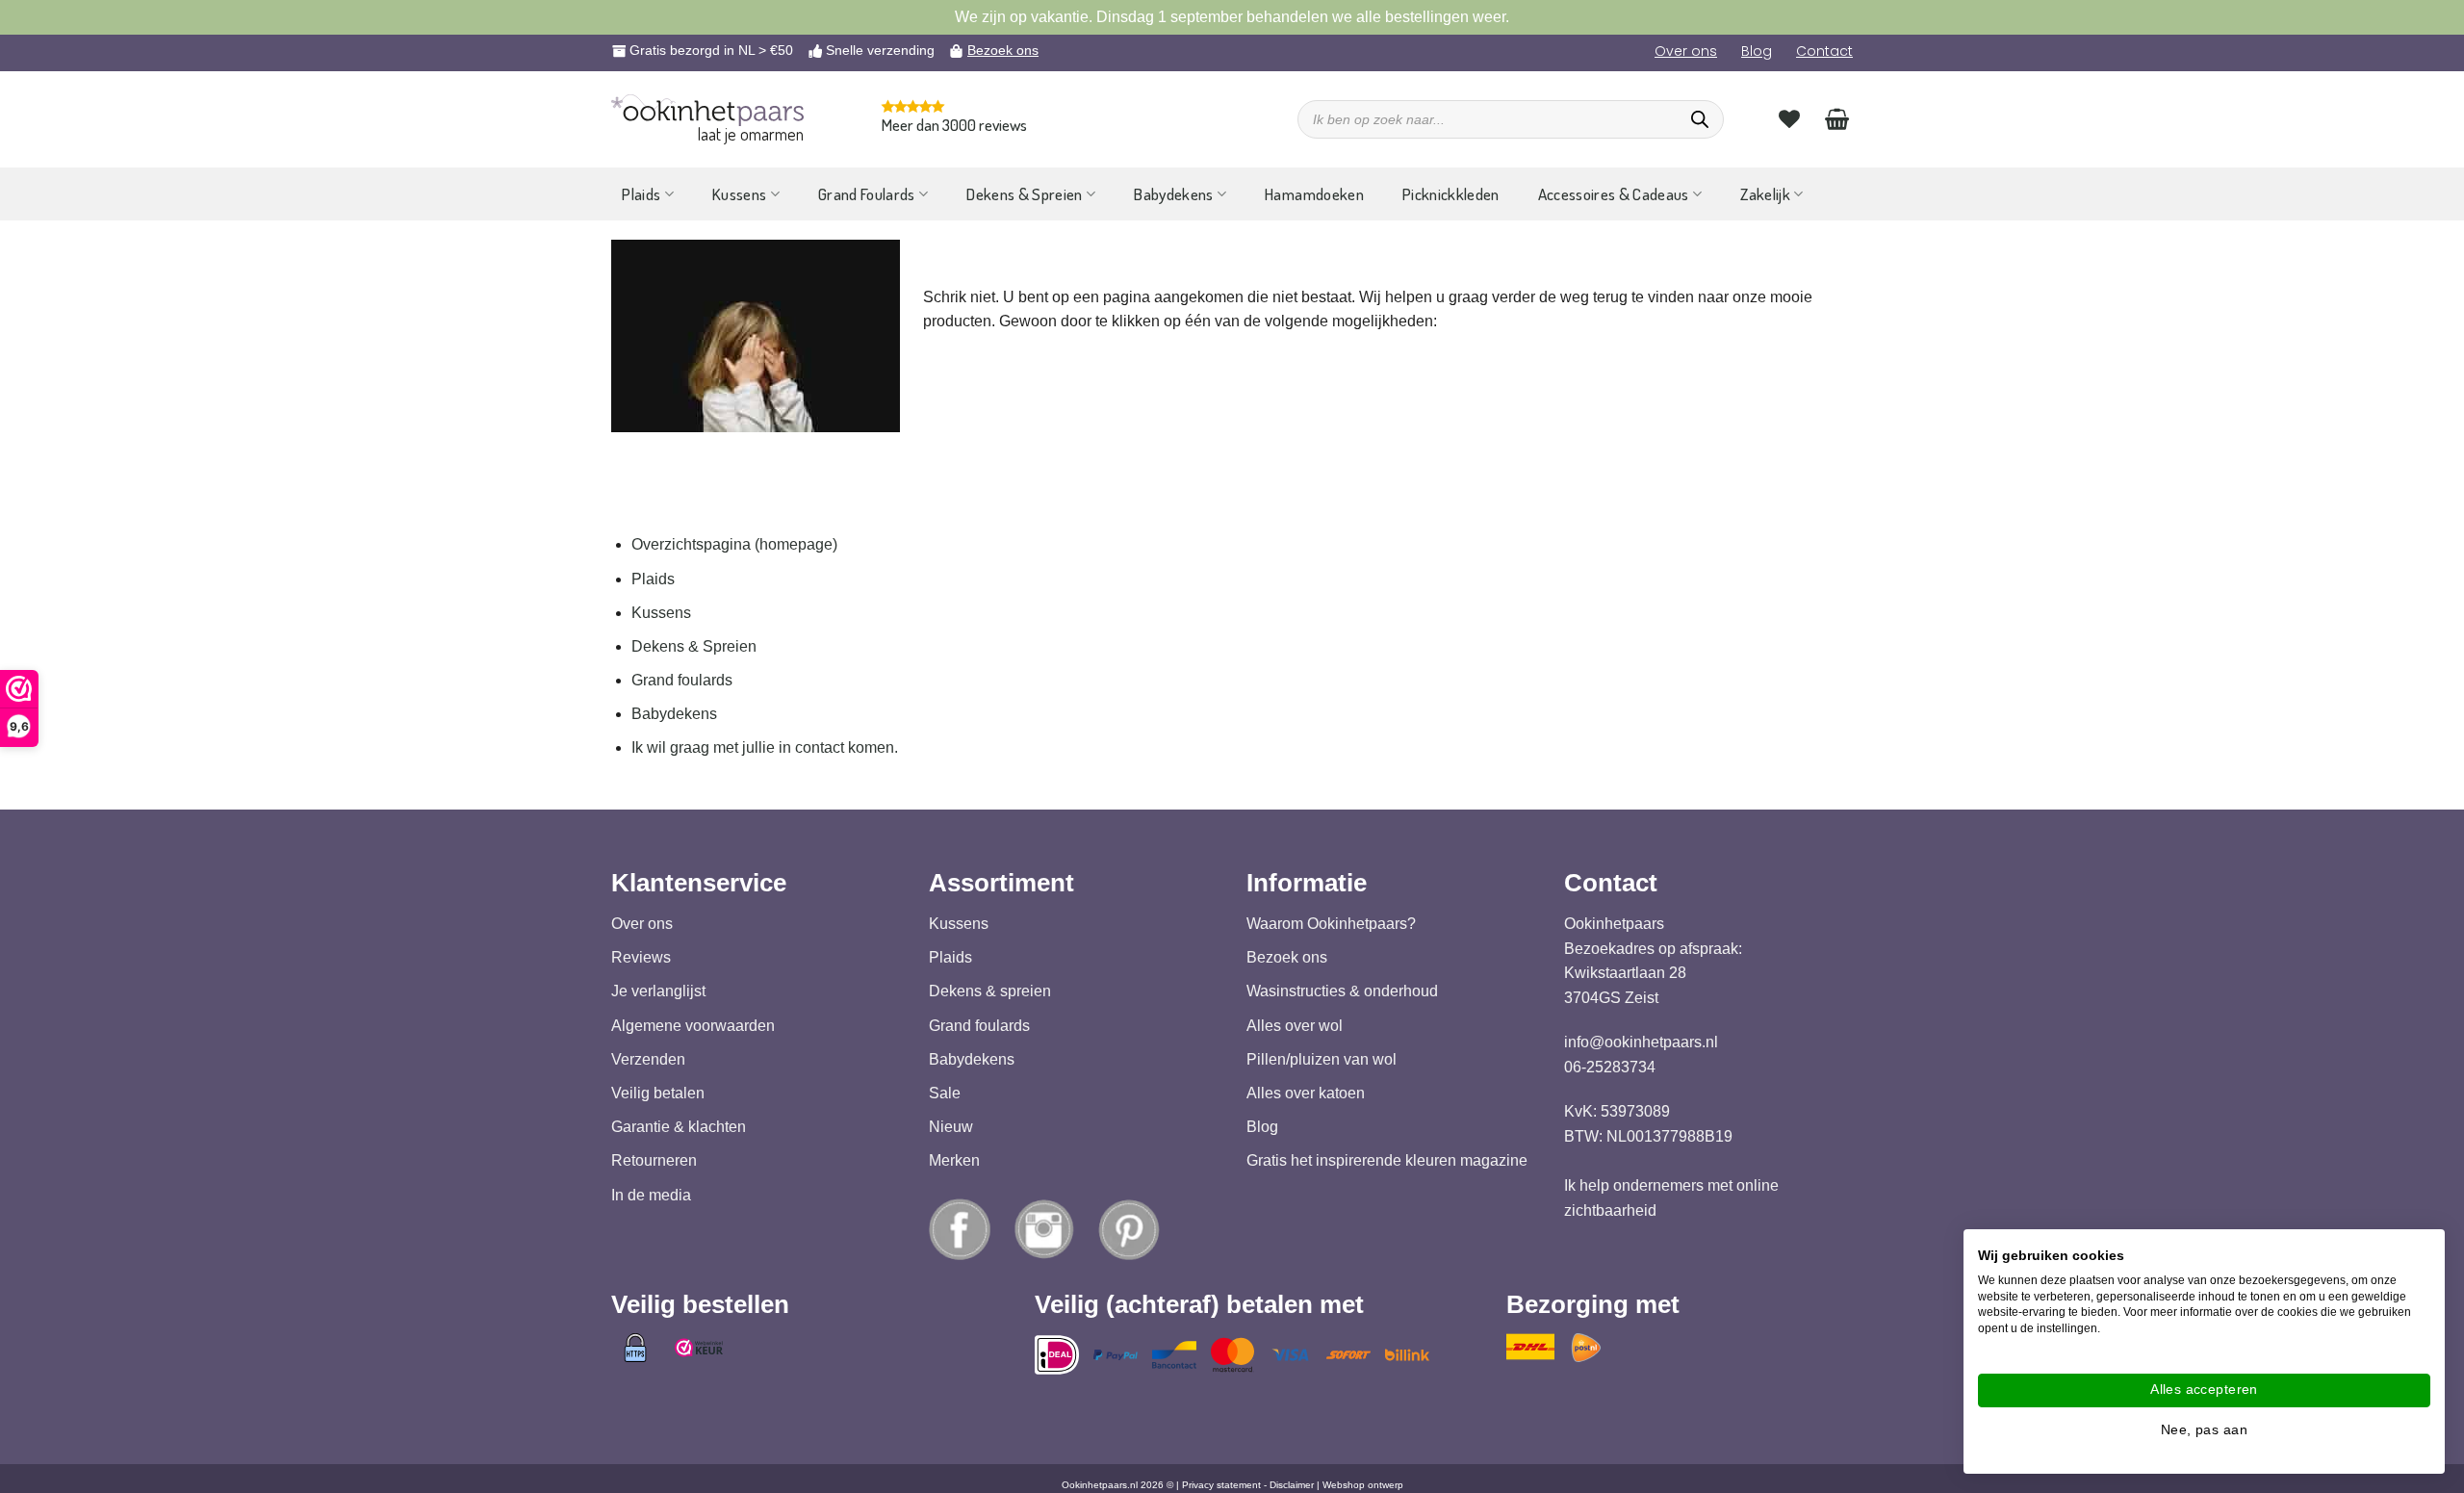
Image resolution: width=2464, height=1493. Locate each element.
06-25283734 (1610, 1067)
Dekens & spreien (990, 991)
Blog (1757, 51)
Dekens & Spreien (1024, 194)
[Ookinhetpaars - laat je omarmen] (707, 110)
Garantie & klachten (679, 1127)
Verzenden (648, 1059)
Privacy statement (1221, 1485)
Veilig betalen (658, 1093)
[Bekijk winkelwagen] (1837, 118)
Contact (1824, 51)
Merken (954, 1160)
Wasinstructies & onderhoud (1342, 991)
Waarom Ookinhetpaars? (1331, 924)
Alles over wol (1295, 1025)
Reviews (641, 957)
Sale (945, 1093)
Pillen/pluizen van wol (1322, 1059)
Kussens (739, 194)
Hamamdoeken (1314, 194)
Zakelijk (1765, 194)
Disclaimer (1292, 1485)
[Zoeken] (1700, 119)
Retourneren (654, 1160)
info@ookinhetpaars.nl (1641, 1042)
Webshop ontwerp (1363, 1485)
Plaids (641, 194)
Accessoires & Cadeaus (1614, 194)
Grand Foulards (867, 194)
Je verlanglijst (658, 991)
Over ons (1686, 51)
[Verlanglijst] (1789, 118)
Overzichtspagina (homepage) (734, 544)
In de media (651, 1194)
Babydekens (1173, 194)
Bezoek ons (1003, 50)
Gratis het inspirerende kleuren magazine (1387, 1160)
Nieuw (951, 1127)
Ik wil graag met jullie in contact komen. (765, 747)
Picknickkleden (1451, 194)
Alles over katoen (1306, 1093)
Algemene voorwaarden (693, 1025)
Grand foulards (682, 680)
